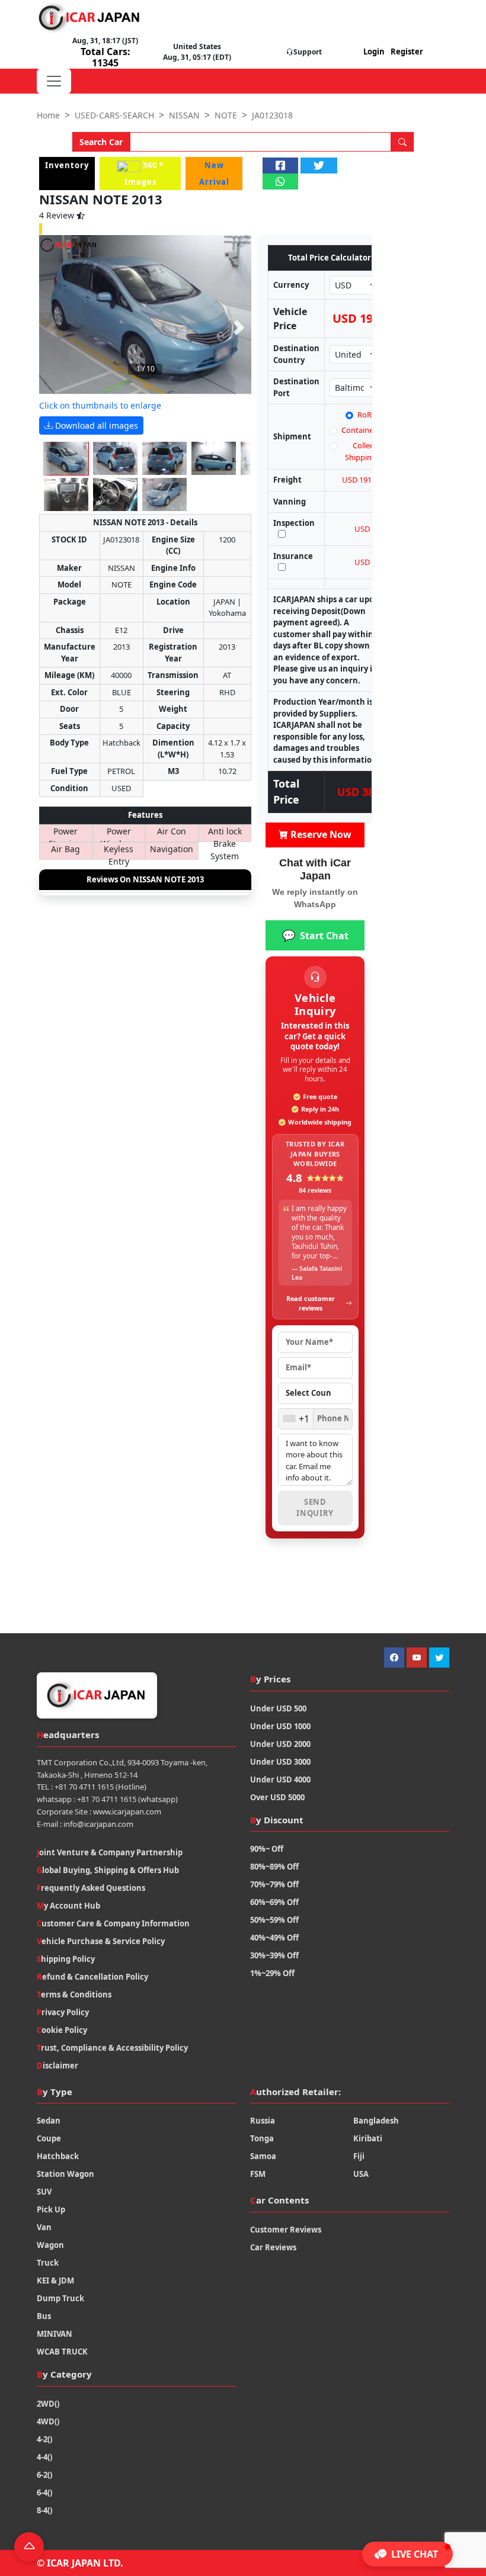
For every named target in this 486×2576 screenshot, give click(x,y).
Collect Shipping (361, 451)
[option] (145, 315)
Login (374, 52)
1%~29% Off (272, 1973)
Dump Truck (60, 2298)
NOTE (226, 115)
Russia (263, 2121)
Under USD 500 (278, 1708)
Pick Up (51, 2209)
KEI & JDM (55, 2281)
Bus (44, 2316)
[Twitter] (439, 1658)
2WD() (48, 2404)
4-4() (44, 2457)
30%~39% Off (274, 1955)
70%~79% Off (274, 1884)
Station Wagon (65, 2174)
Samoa (263, 2156)
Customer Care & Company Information (113, 1923)
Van (44, 2227)
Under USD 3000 (280, 1762)
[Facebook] (394, 1658)
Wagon (50, 2245)
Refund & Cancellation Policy (92, 1977)
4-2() (44, 2439)
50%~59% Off (274, 1920)
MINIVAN (55, 2334)
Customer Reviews (286, 2230)
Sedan (49, 2121)
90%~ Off (267, 1849)
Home (48, 115)
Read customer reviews (311, 1303)
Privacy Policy (63, 2012)
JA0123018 (272, 115)
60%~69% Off (274, 1902)
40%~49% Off (274, 1938)
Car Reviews (273, 2247)
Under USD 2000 (280, 1744)
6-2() (44, 2475)
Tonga (262, 2138)
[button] (407, 2554)
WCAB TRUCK (62, 2352)
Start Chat (315, 935)
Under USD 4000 (280, 1780)
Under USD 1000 (280, 1726)
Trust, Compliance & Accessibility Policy (112, 2048)
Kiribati (368, 2138)
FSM (258, 2174)
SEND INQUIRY (315, 1508)
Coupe (49, 2138)
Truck (48, 2263)
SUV (44, 2192)
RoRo (367, 415)
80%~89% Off (274, 1867)
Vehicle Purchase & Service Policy (101, 1941)
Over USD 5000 (277, 1797)
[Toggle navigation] (54, 81)
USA (361, 2174)
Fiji (359, 2156)
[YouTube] (417, 1658)
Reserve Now (320, 834)
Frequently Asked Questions (91, 1888)
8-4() (44, 2510)
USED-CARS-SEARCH (114, 115)
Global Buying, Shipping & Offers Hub (108, 1870)
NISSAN (184, 115)
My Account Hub (68, 1906)
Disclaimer (57, 2066)
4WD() (48, 2421)
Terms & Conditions (74, 1994)
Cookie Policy (62, 2030)
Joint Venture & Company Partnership (110, 1852)
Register (407, 52)
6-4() (44, 2493)
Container (359, 430)
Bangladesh (376, 2121)
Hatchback (58, 2156)
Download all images (95, 425)
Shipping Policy (66, 1959)
